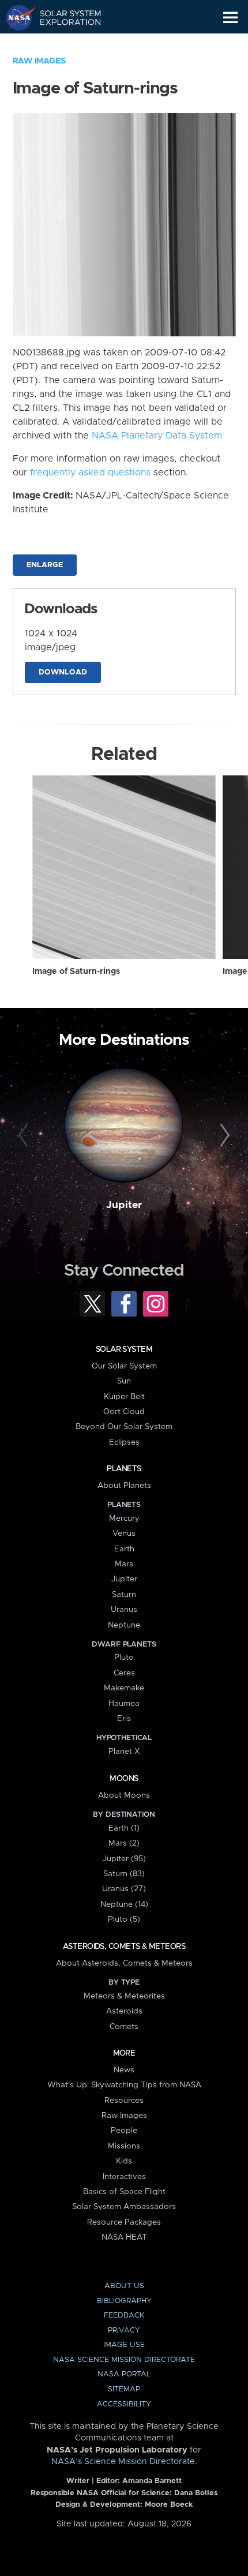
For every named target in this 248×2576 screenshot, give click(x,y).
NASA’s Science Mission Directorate (123, 2462)
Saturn (124, 1595)
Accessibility (124, 2404)
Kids (124, 2161)
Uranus (124, 1610)
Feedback (124, 2316)
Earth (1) (124, 1828)
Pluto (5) (124, 1919)
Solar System (124, 1349)
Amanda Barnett (152, 2481)
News (124, 2070)
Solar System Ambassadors (124, 2207)
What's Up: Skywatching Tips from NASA (124, 2085)
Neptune (124, 1625)
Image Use (124, 2345)
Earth (124, 1549)
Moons (124, 1779)
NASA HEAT (124, 2237)
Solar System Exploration (64, 17)
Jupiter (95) (124, 1859)
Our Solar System (124, 1366)
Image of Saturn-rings (76, 972)
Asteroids (124, 2011)
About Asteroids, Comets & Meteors (124, 1963)
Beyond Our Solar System (124, 1427)
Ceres (124, 1673)
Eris (124, 1719)
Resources (124, 2101)
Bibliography (124, 2301)
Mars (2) (124, 1843)
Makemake (124, 1688)
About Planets (124, 1486)
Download (63, 672)
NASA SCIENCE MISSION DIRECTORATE (124, 2360)
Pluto (124, 1658)
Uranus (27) (124, 1889)
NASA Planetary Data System (157, 436)
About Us (124, 2286)
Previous (25, 1136)
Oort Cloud (124, 1412)
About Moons (124, 1795)
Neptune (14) (124, 1904)
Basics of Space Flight (124, 2192)
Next (223, 1136)
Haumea (124, 1704)
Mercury (124, 1518)
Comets (124, 2027)
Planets (124, 1469)
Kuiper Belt (124, 1397)
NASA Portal (124, 2374)
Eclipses (124, 1442)
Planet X (124, 1752)
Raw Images (39, 61)
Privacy (124, 2331)
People (124, 2131)
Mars (124, 1564)
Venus (124, 1533)
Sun (124, 1381)
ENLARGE (45, 565)
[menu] (230, 18)
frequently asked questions (90, 473)
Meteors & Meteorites (124, 1996)
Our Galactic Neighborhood (64, 44)
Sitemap (124, 2389)
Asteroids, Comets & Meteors (124, 1947)
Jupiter (124, 1205)
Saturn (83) (124, 1874)
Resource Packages (124, 2222)
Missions (124, 2146)
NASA (15, 17)
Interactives (124, 2177)
